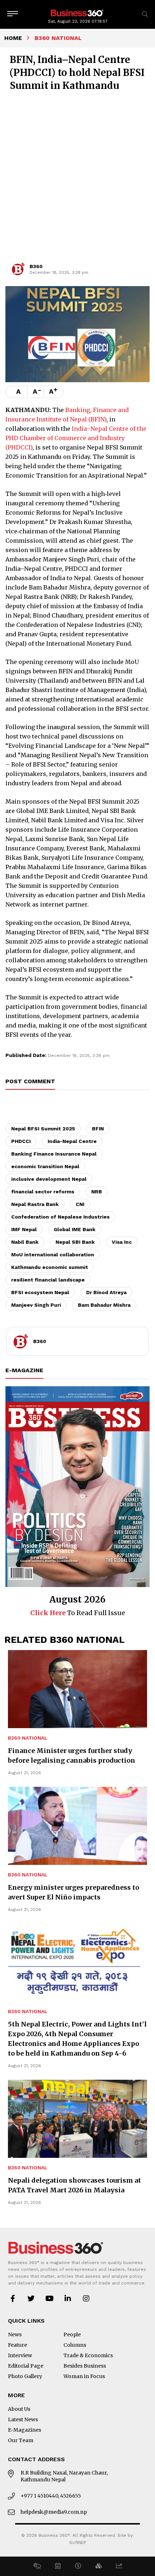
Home (13, 38)
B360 (36, 266)
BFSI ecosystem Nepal (40, 1292)
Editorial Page (26, 2366)
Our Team (21, 2440)
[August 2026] (77, 1487)
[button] (37, 2566)
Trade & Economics (88, 2355)
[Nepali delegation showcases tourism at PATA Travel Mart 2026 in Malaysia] (77, 2119)
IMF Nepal (24, 1229)
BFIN (98, 1129)
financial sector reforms (43, 1192)
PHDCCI (21, 1141)
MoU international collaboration (53, 1255)
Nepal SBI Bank (75, 1242)
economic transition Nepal (45, 1166)
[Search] (145, 14)
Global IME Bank (75, 1229)
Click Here (48, 1613)
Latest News (23, 2419)
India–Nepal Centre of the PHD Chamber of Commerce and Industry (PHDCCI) (76, 438)
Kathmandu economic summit (50, 1267)
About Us (19, 2409)
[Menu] (13, 14)
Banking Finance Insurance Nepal (54, 1154)
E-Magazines (25, 2430)
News (15, 2335)
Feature (17, 2345)
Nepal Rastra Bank (35, 1204)
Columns (75, 2345)
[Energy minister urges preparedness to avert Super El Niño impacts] (77, 1826)
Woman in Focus (84, 2376)
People (72, 2335)
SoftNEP (78, 2543)
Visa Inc (122, 1242)
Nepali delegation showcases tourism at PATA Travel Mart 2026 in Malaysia (74, 2185)
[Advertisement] (77, 180)
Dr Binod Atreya (106, 1292)
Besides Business (85, 2366)
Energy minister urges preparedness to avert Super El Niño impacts (74, 1892)
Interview (20, 2355)
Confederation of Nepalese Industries (60, 1217)
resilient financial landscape (48, 1280)
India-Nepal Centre (72, 1141)
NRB (97, 1192)
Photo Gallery (25, 2376)
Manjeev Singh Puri (36, 1305)
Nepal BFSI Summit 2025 (43, 1129)
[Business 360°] (77, 12)
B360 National (28, 1738)
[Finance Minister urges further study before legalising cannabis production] (77, 1689)
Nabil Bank (25, 1242)
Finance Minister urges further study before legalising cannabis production (72, 1755)
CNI (80, 1204)
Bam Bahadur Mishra (104, 1305)
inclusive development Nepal (49, 1179)
